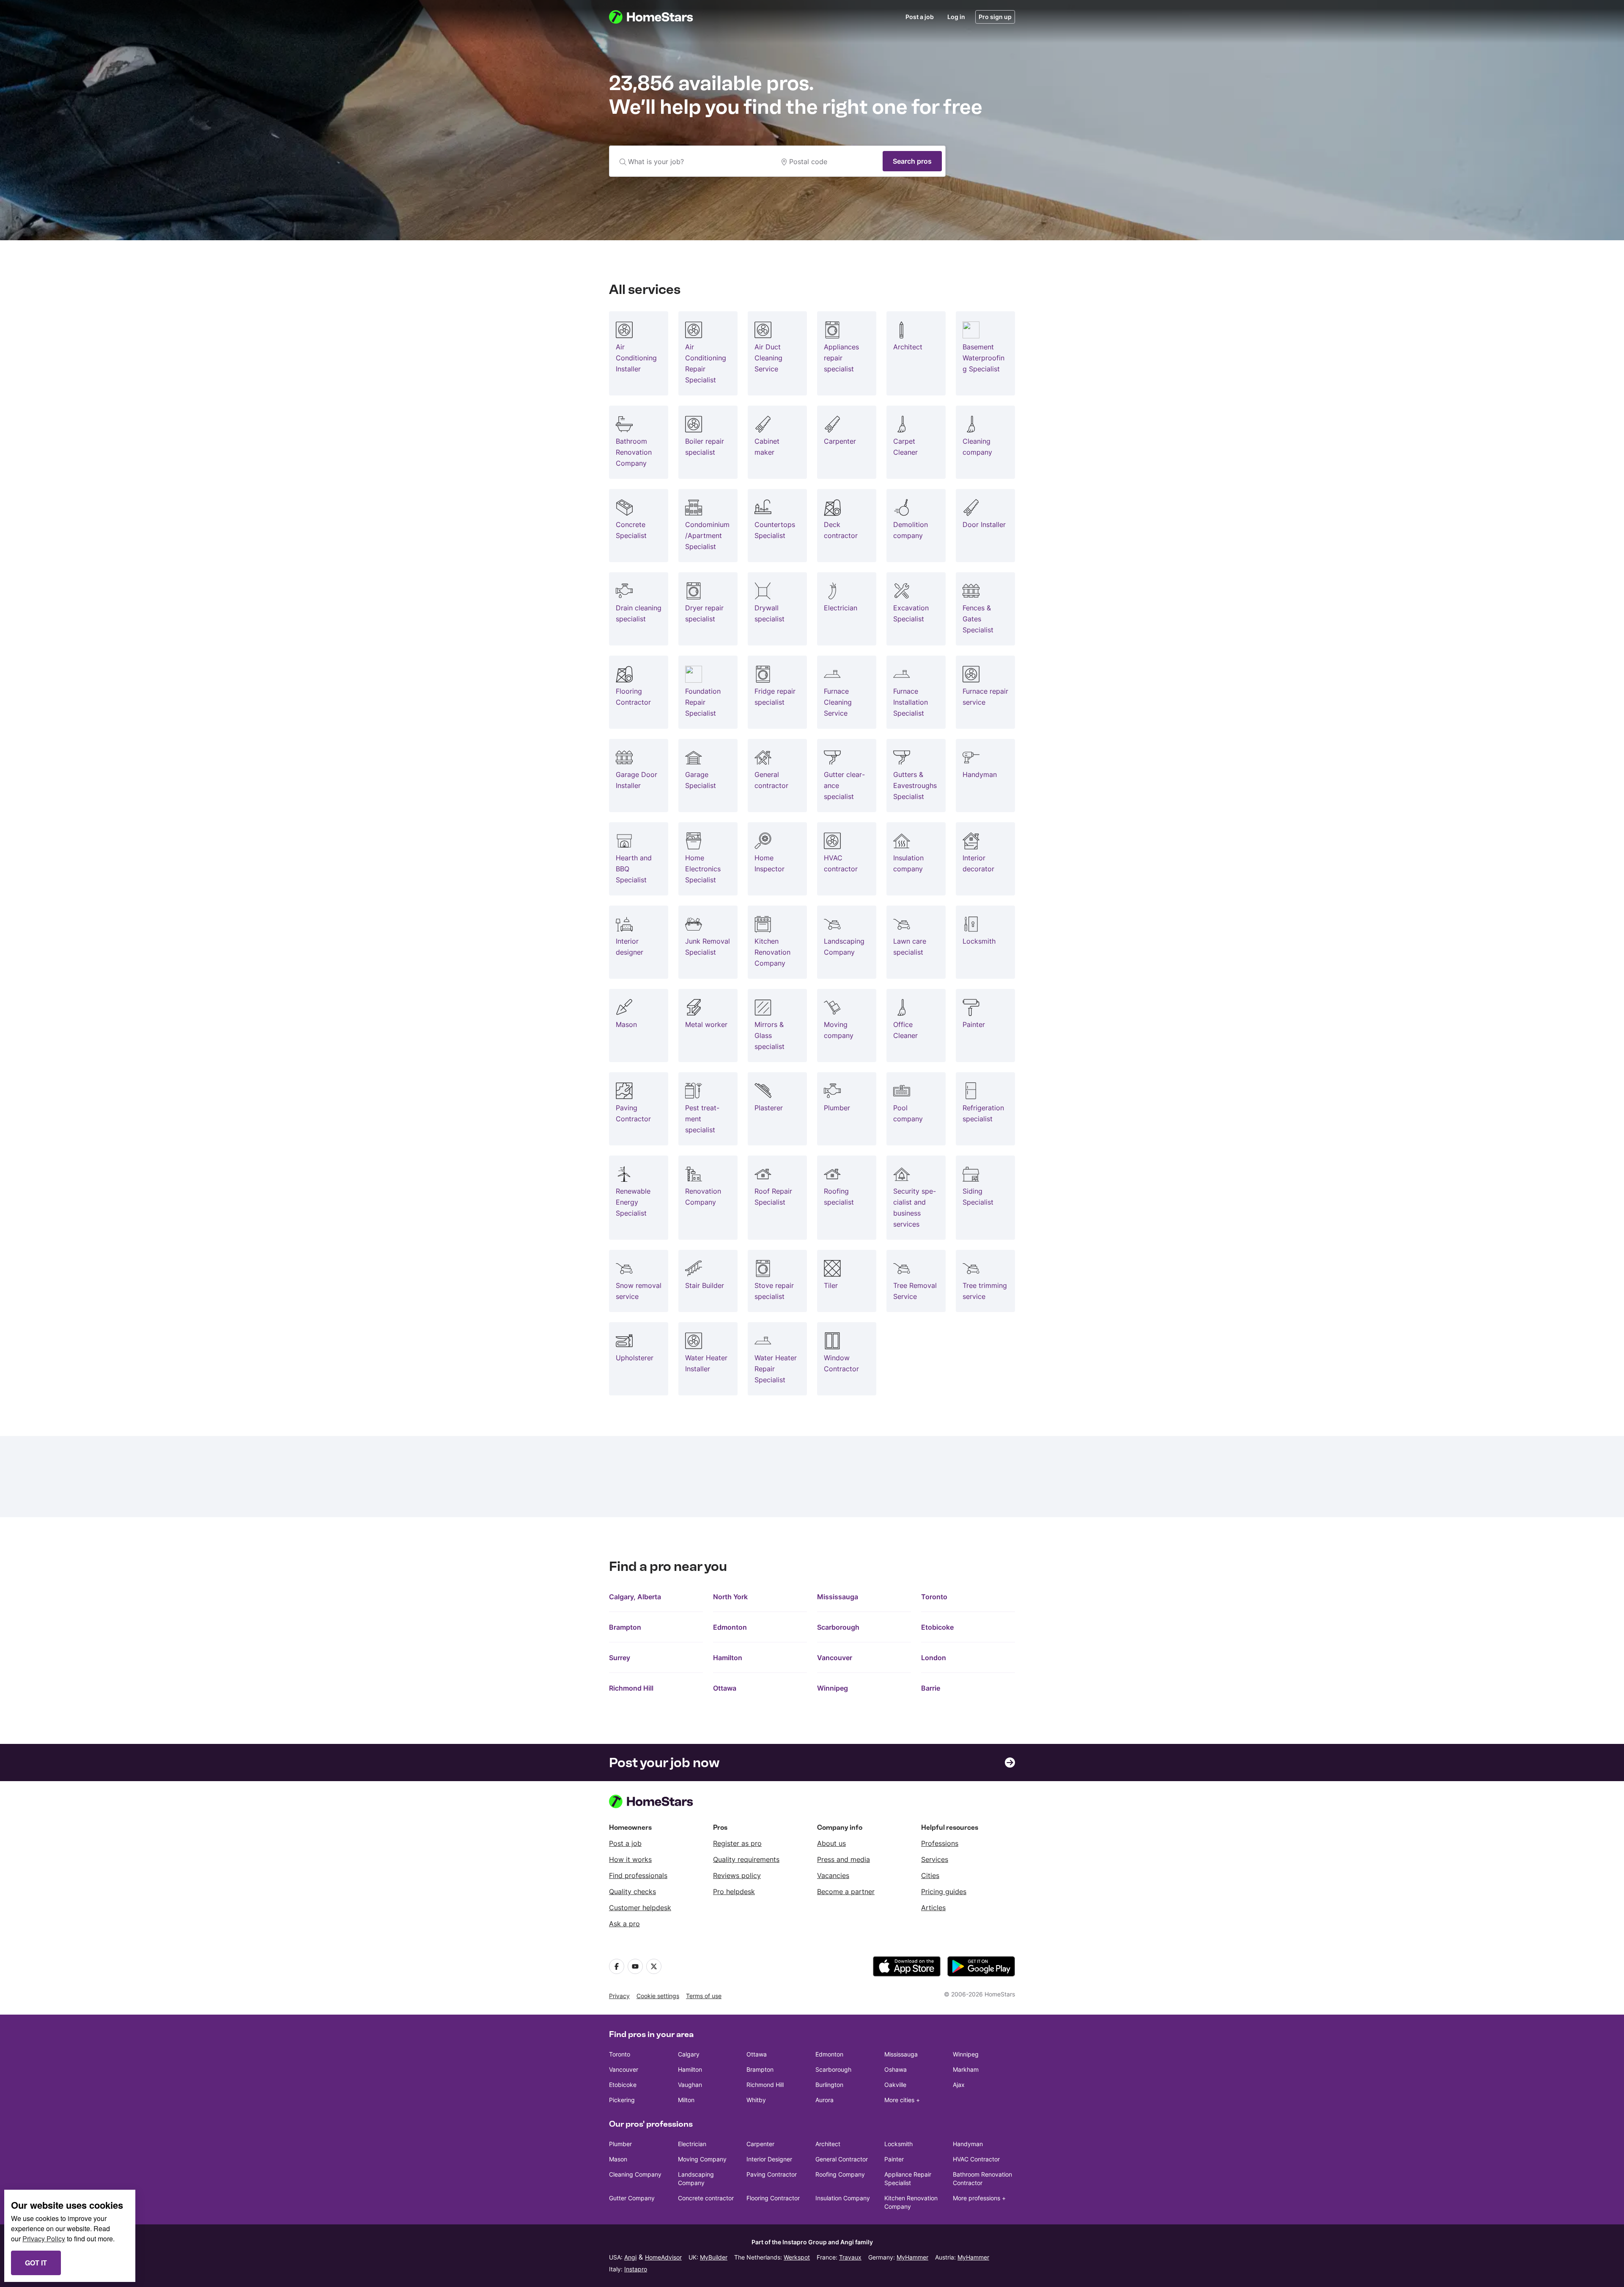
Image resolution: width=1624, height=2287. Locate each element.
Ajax (959, 2085)
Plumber (620, 2144)
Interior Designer (769, 2159)
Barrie (931, 1688)
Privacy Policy (44, 2239)
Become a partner (846, 1892)
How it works (630, 1859)
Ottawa (725, 1688)
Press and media (844, 1859)
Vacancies (833, 1875)
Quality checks (632, 1892)
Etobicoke (937, 1627)
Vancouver (835, 1658)
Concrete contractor (706, 2198)
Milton (686, 2100)
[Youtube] (635, 1966)
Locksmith (898, 2144)
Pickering (622, 2100)
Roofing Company (840, 2174)
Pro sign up (995, 17)
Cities (930, 1875)
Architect (828, 2144)
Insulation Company (843, 2198)
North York (730, 1597)
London (934, 1658)
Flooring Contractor (773, 2198)
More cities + (902, 2100)
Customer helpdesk (640, 1908)
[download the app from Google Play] (981, 1966)
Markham (966, 2069)
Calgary (689, 2054)
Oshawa (896, 2069)
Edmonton (730, 1627)
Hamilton (728, 1658)
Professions (940, 1843)
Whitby (756, 2100)
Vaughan (690, 2085)
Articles (933, 1908)
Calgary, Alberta (635, 1597)
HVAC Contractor (976, 2159)
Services (935, 1859)
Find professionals (638, 1875)
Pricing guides (944, 1892)
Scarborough (838, 1627)
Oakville (895, 2085)
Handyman (968, 2144)
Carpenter (760, 2144)
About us (831, 1843)
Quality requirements (746, 1859)
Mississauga (838, 1597)
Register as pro (737, 1843)
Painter (894, 2159)
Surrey (620, 1658)
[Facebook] (617, 1966)
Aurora (824, 2100)
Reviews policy (737, 1875)
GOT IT (36, 2263)
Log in (956, 17)
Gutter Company (632, 2198)
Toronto (934, 1597)
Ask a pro (624, 1924)
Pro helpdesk (734, 1892)
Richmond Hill (631, 1688)
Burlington (829, 2085)
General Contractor (842, 2159)
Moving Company (702, 2159)
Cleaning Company (635, 2174)
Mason (618, 2159)
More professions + (979, 2198)
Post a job (920, 17)
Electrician (692, 2144)
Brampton (625, 1627)
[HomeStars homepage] (659, 17)
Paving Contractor (772, 2174)
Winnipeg (833, 1688)
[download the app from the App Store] (907, 1966)
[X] (654, 1966)
